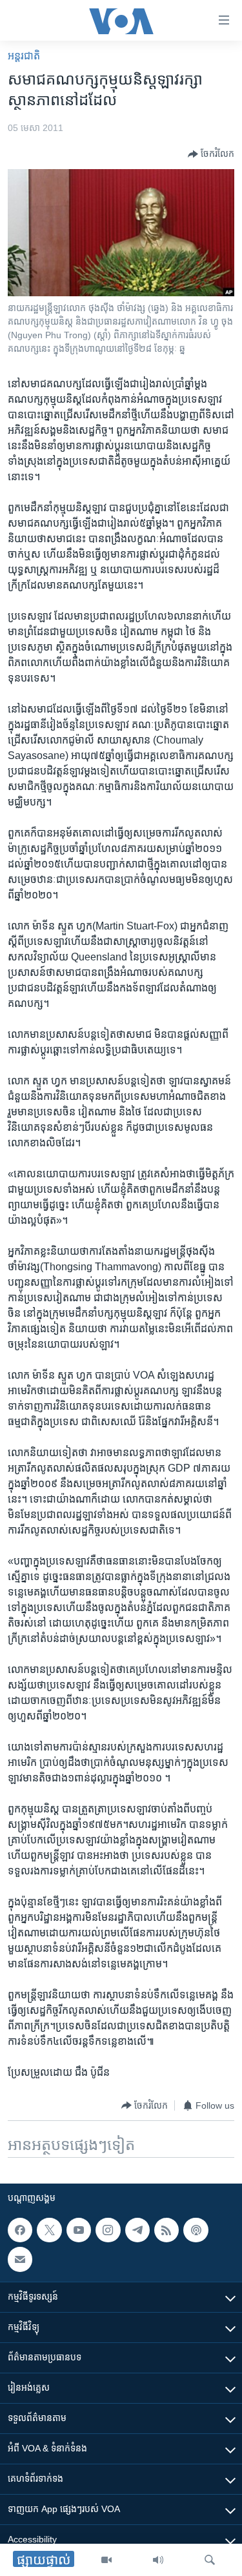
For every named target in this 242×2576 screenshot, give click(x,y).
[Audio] (158, 2560)
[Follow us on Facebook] (20, 2230)
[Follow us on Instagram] (108, 2230)
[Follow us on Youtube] (79, 2230)
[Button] (211, 154)
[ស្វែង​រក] (210, 2560)
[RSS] (166, 2230)
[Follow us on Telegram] (137, 2230)
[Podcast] (196, 2230)
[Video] (106, 2560)
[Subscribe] (20, 2259)
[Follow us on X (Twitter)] (49, 2230)
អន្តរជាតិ (24, 56)
